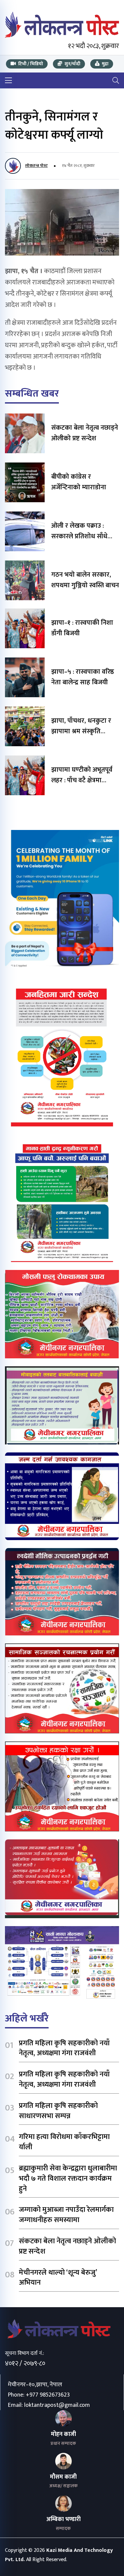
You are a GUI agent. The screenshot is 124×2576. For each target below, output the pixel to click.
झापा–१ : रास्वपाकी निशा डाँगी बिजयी (82, 628)
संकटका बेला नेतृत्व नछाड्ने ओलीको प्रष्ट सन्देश (85, 433)
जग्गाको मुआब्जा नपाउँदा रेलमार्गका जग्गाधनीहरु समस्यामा (66, 2215)
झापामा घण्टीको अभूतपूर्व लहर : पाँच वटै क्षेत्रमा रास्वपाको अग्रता (82, 780)
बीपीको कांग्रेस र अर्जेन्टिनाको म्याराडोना (79, 482)
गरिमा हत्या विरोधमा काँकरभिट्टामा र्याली (64, 2142)
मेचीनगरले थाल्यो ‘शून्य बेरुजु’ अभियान (58, 2278)
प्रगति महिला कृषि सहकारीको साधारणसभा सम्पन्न (58, 2111)
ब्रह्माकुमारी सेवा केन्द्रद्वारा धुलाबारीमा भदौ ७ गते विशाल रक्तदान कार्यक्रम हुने (68, 2179)
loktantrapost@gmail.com (57, 2405)
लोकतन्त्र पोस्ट (36, 166)
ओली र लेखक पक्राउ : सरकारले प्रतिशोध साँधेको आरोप (83, 536)
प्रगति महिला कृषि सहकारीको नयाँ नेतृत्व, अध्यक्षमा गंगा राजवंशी (64, 2048)
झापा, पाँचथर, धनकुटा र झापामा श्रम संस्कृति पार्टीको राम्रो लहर (81, 731)
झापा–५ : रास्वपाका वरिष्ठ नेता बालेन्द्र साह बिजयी (83, 677)
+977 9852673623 (48, 2395)
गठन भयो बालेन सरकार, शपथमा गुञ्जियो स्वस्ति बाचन (85, 580)
